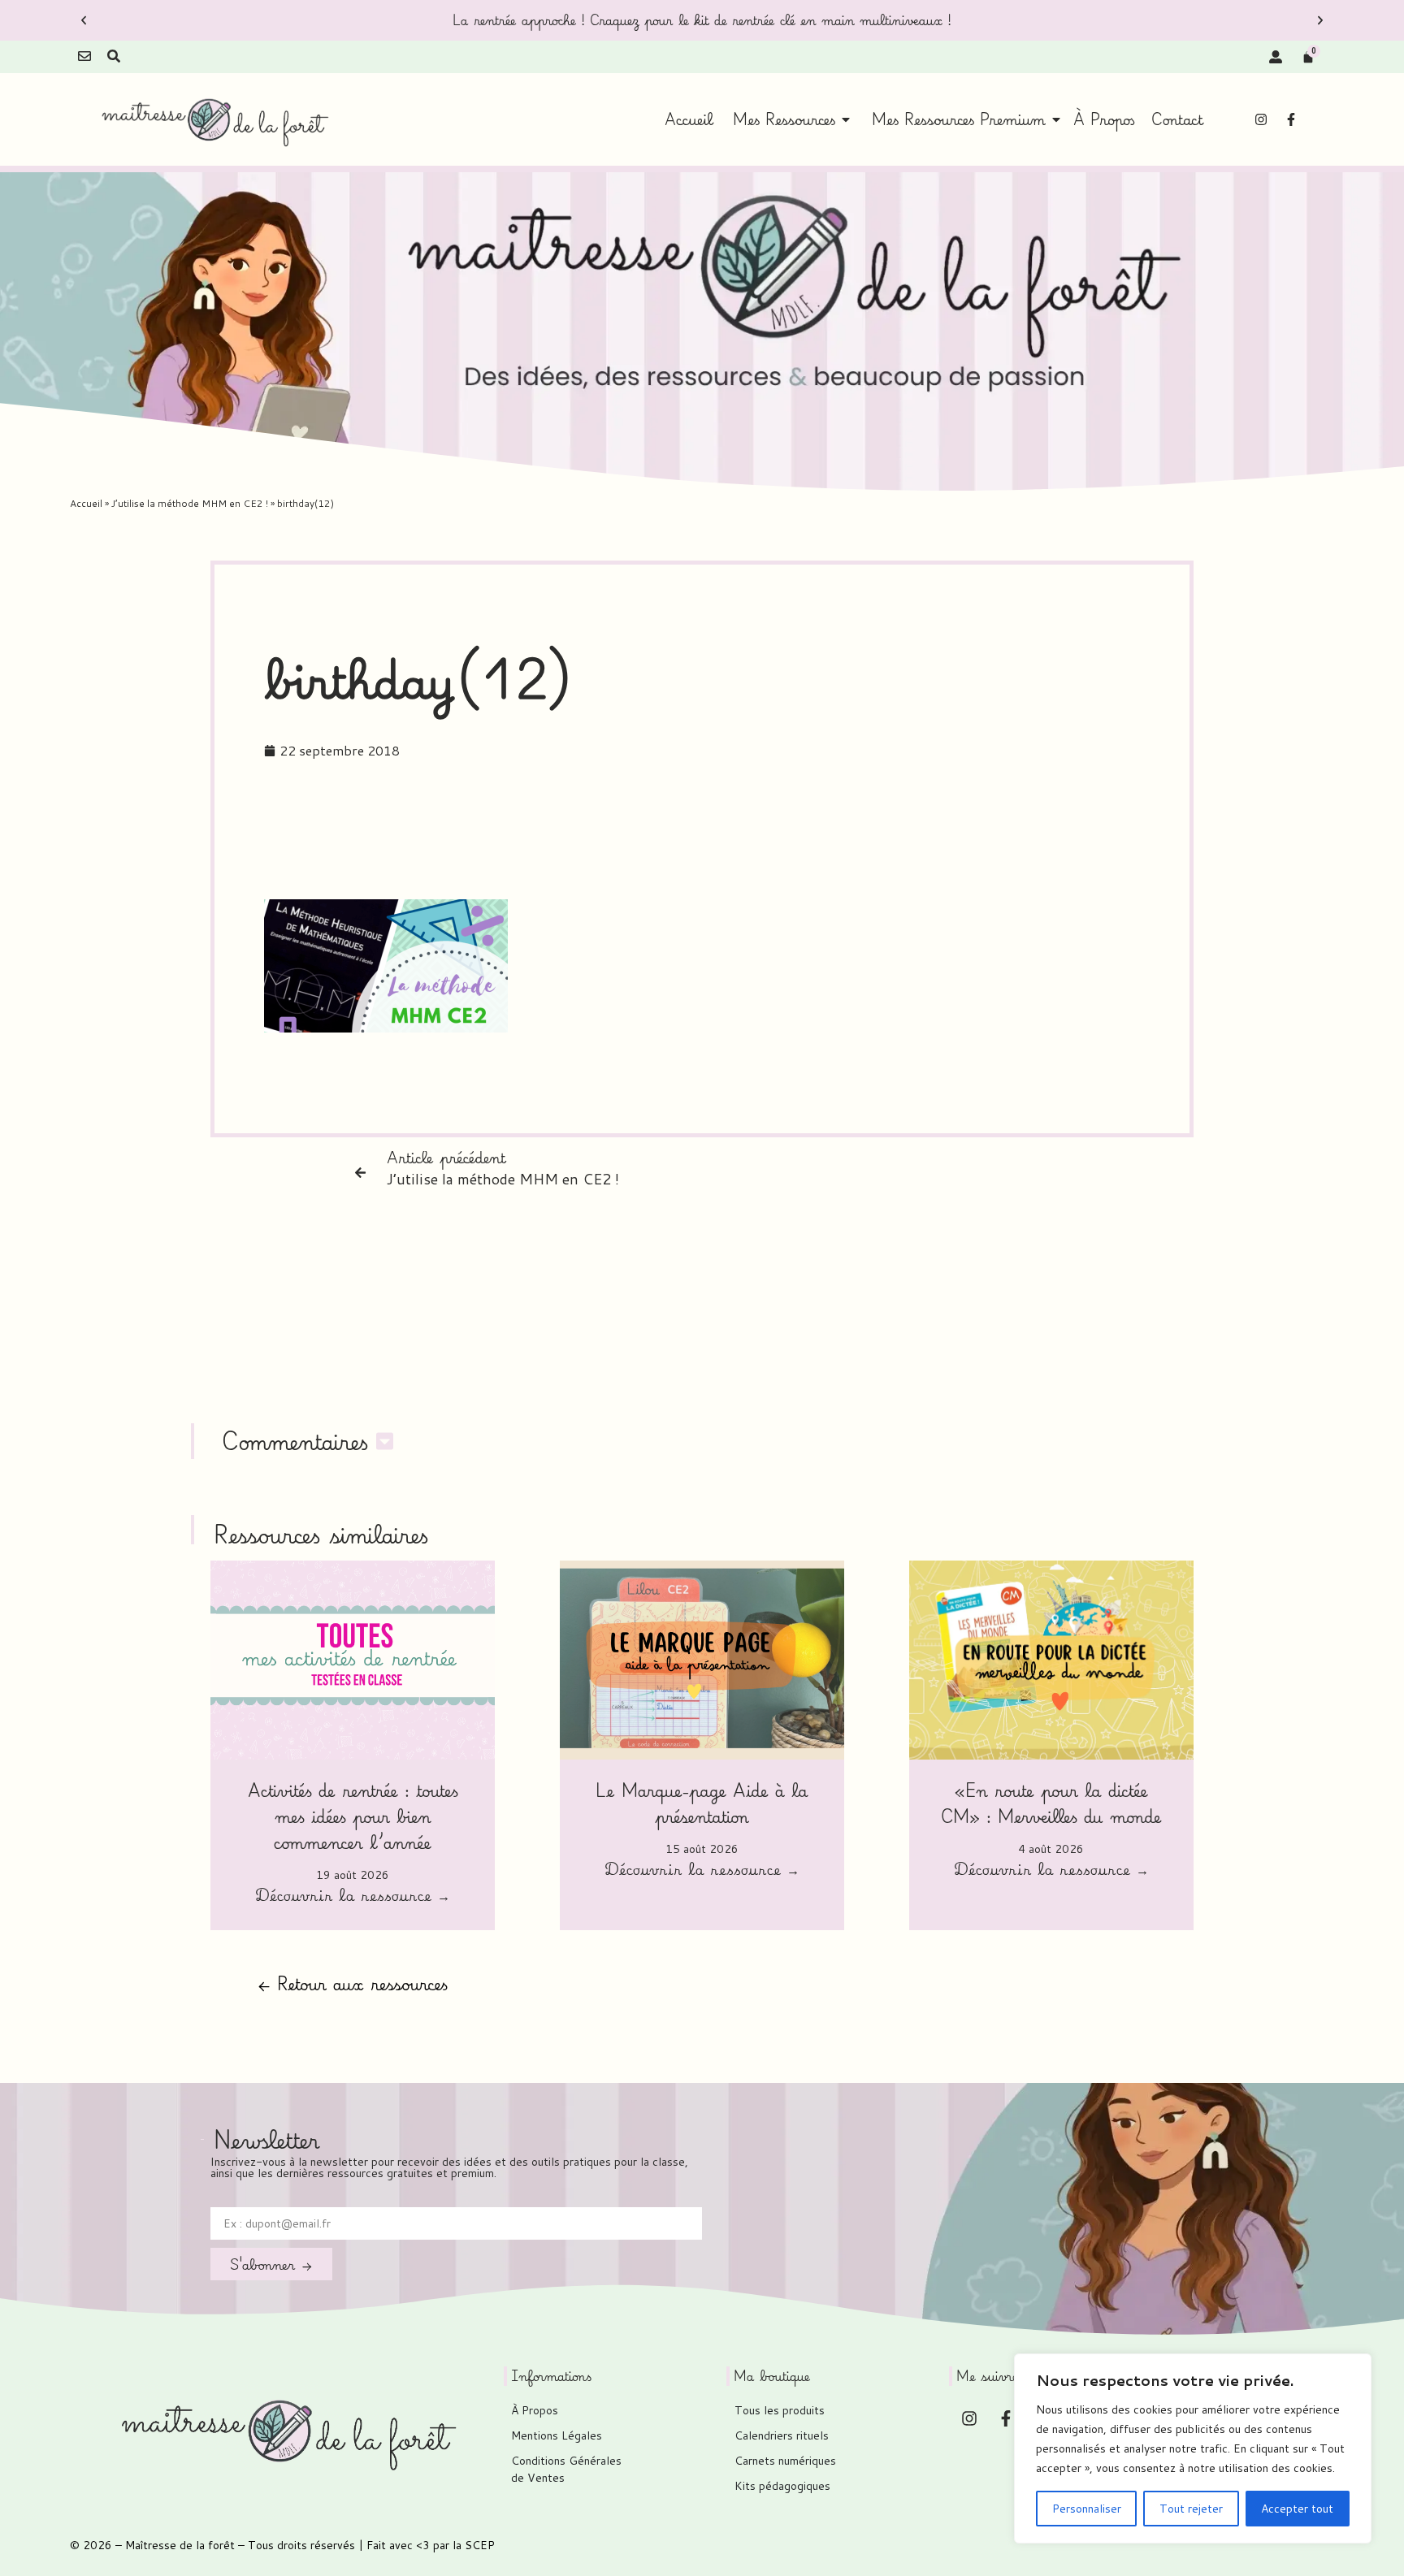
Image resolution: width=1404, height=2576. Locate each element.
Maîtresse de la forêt (180, 2545)
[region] (1193, 2448)
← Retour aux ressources (353, 1983)
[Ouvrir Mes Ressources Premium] (1056, 119)
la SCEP (474, 2545)
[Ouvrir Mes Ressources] (846, 119)
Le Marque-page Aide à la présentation (702, 1803)
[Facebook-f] (1291, 119)
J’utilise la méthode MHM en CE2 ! (190, 503)
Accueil (86, 503)
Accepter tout (1297, 2509)
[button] (84, 20)
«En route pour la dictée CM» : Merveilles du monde (1051, 1803)
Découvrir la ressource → (353, 1897)
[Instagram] (1261, 119)
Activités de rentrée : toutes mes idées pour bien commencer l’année (353, 1816)
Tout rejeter (1191, 2509)
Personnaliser (1087, 2509)
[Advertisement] (702, 838)
